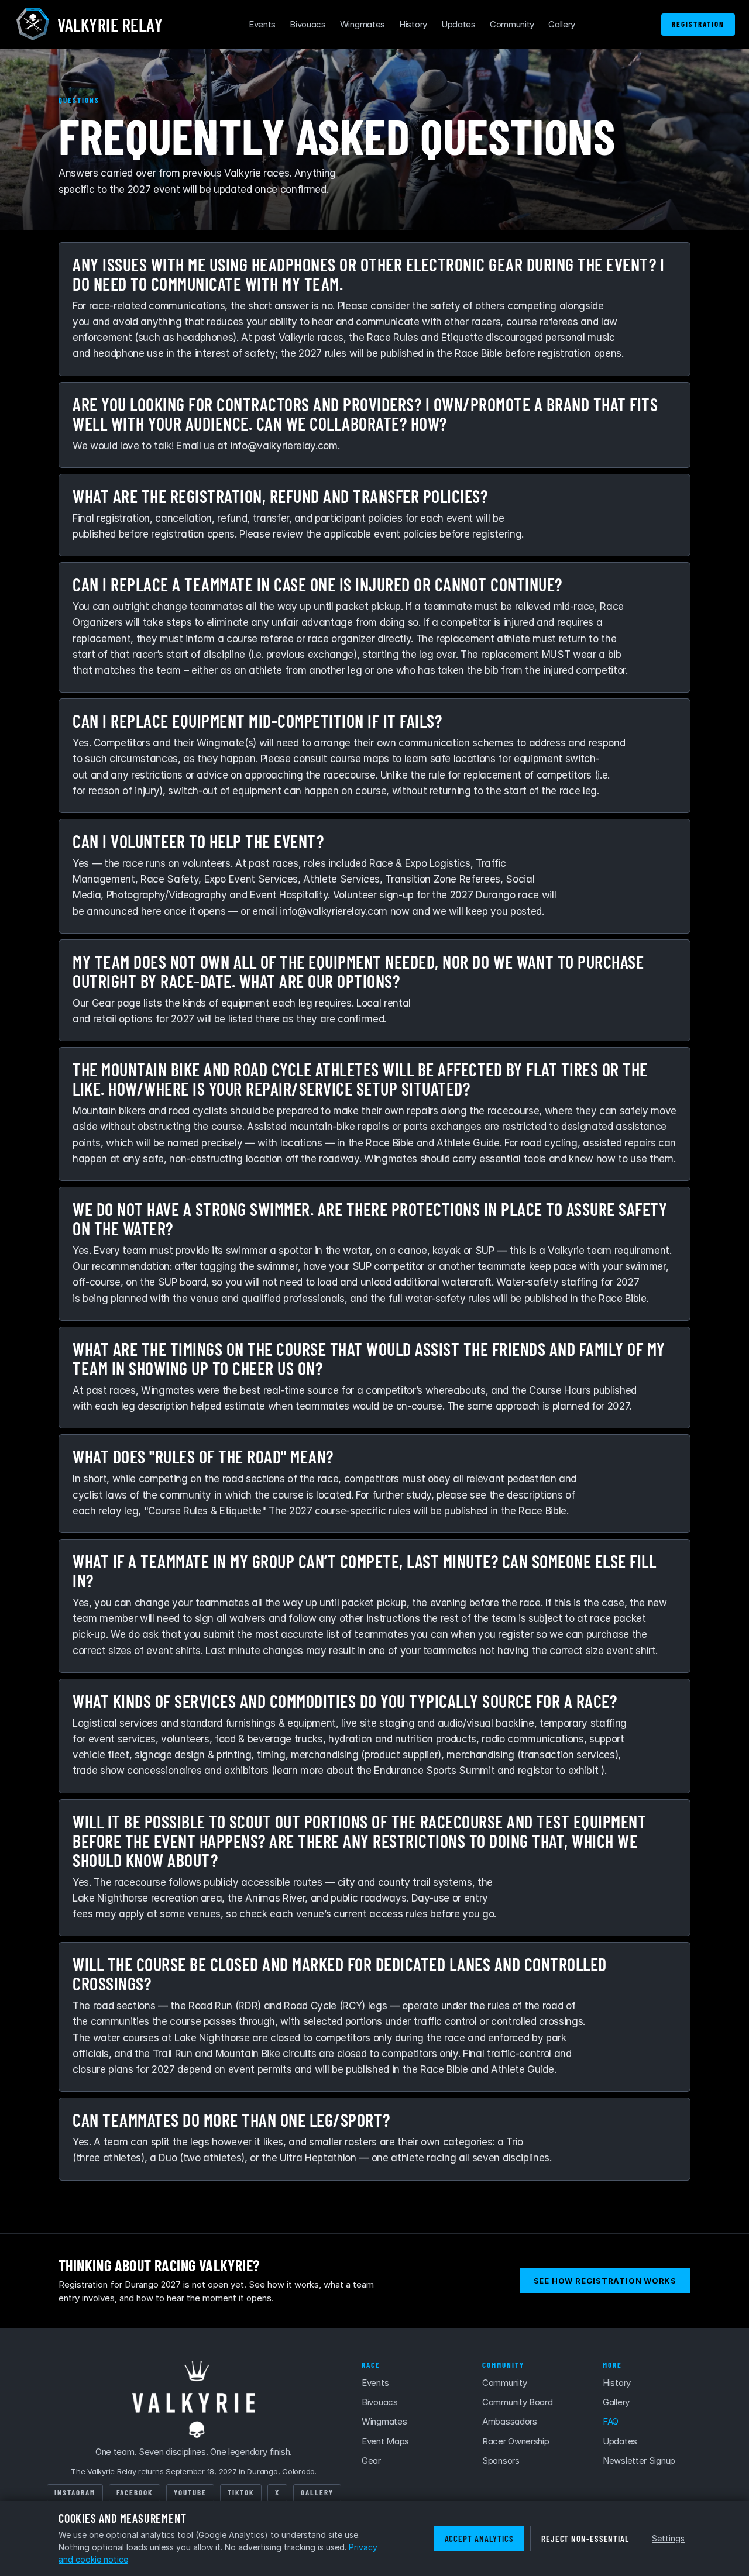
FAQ (611, 2421)
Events (262, 24)
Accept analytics (479, 2539)
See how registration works (605, 2281)
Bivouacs (308, 24)
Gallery (562, 24)
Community (512, 24)
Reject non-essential (585, 2539)
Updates (458, 24)
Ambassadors (510, 2421)
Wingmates (363, 24)
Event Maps (385, 2441)
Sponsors (501, 2460)
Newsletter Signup (639, 2460)
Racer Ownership (516, 2441)
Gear (371, 2460)
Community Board (518, 2402)
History (413, 24)
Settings (668, 2538)
